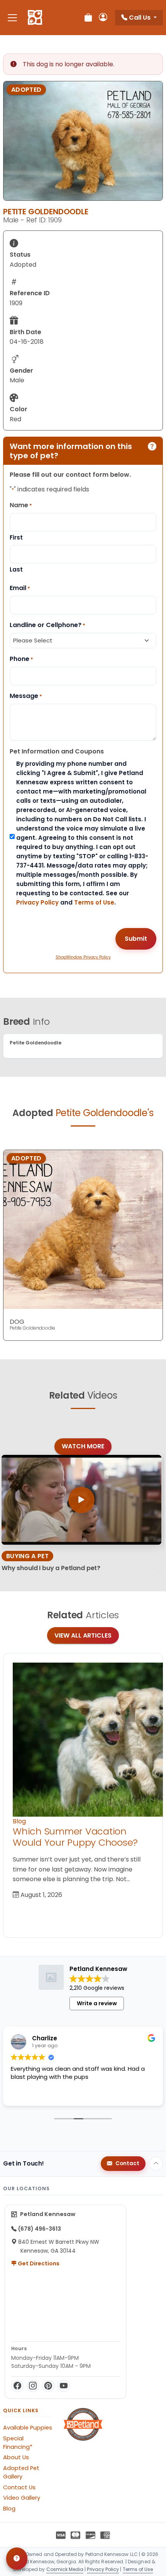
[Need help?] (17, 2559)
